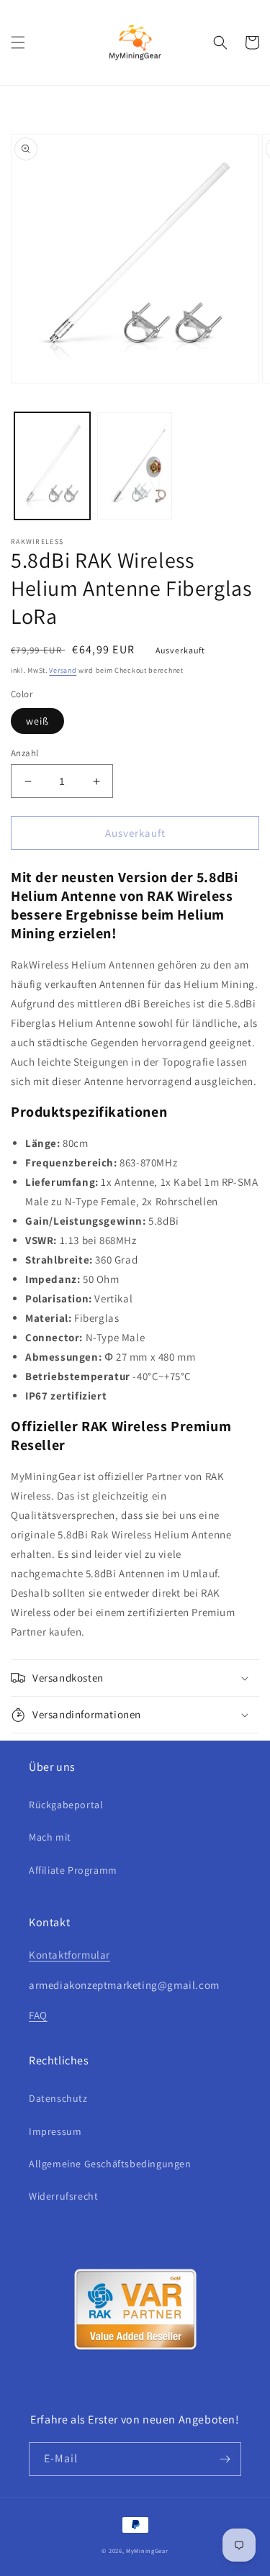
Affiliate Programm (73, 1870)
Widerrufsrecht (63, 2196)
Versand (63, 670)
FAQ (38, 2015)
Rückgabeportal (66, 1805)
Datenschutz (58, 2098)
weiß (37, 721)
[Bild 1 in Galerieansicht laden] (52, 466)
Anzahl (24, 753)
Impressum (55, 2131)
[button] (18, 42)
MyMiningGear (147, 2550)
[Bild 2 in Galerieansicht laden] (135, 466)
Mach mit (50, 1837)
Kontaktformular (69, 1955)
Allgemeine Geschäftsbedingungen (110, 2164)
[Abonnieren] (225, 2459)
